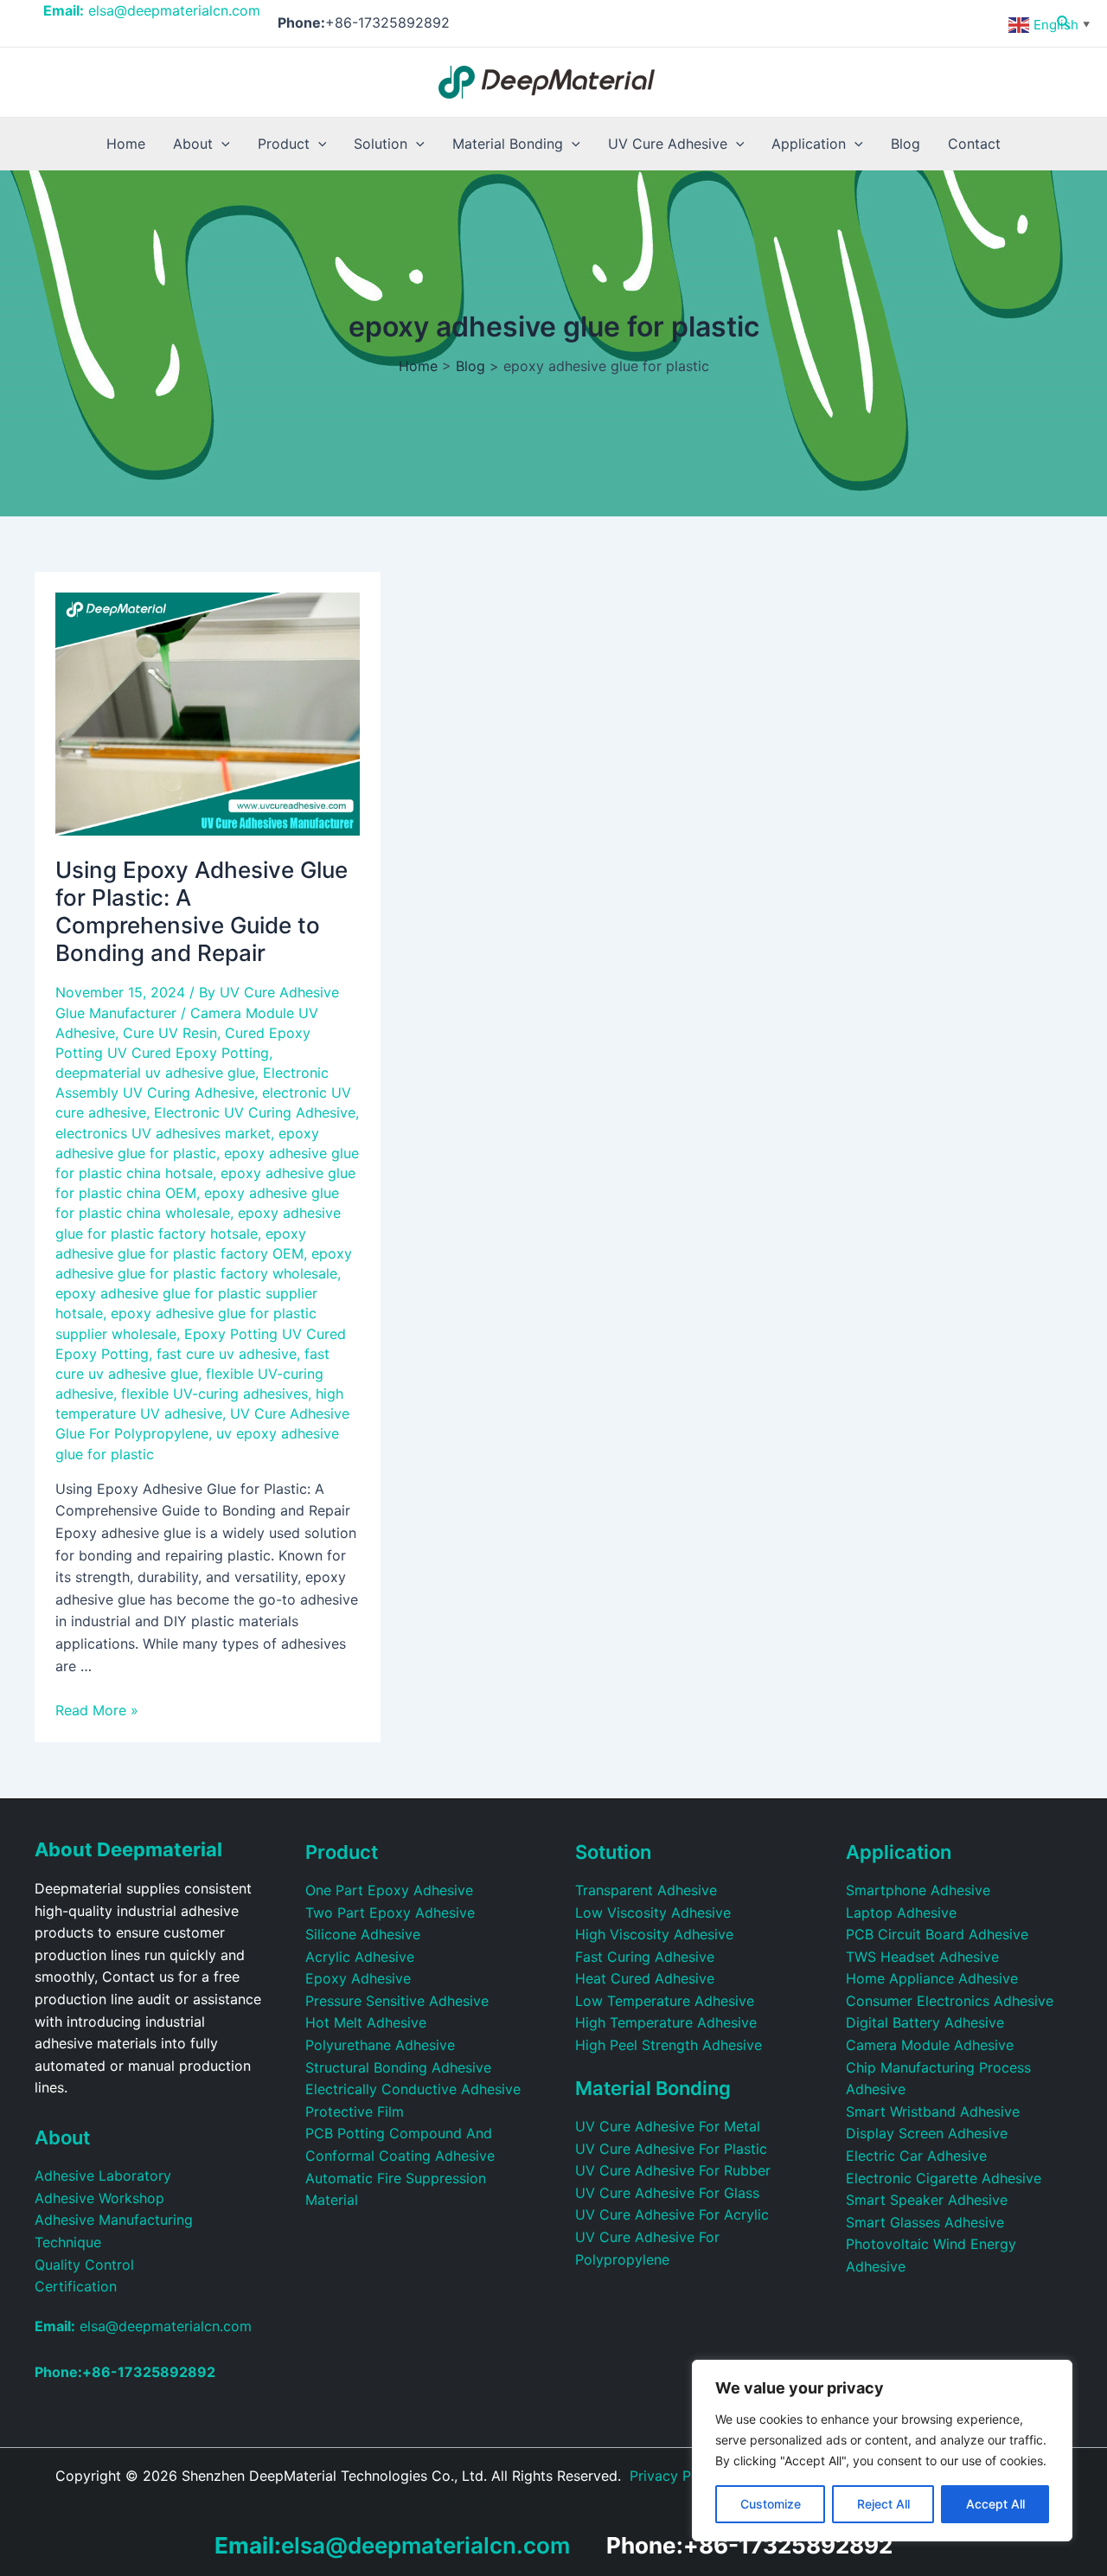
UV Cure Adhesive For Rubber (673, 2170)
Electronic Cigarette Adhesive (944, 2178)
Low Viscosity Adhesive (653, 1913)
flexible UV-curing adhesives (214, 1394)
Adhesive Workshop (99, 2198)
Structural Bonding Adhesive (398, 2067)
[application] (221, 144)
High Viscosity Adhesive (654, 1934)
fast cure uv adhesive (227, 1354)
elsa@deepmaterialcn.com (152, 10)
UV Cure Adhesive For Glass (667, 2193)
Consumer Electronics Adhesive (950, 2001)
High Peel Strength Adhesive (669, 2045)
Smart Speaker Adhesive (927, 2200)
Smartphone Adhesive (918, 1890)
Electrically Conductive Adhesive (413, 2089)
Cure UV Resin (170, 1033)
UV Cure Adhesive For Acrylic (672, 2214)
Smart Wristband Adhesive (933, 2111)
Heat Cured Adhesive (645, 1978)
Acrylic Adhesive (360, 1957)
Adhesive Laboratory (103, 2176)
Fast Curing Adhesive (645, 1957)
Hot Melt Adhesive (366, 2022)
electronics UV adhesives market (163, 1133)
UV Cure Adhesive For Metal (668, 2126)
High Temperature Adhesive (666, 2022)
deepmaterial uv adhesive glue (155, 1073)
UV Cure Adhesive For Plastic (671, 2149)
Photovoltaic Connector (601, 2498)
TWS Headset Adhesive (922, 1957)
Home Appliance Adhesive (932, 1978)
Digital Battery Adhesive (925, 2022)
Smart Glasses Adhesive (925, 2222)
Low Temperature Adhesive (665, 2001)
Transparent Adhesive (646, 1890)
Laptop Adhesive (901, 1913)
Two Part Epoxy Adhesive (390, 1913)
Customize (771, 2504)
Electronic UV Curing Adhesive (255, 1112)
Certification (76, 2286)
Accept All (995, 2504)
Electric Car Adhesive (916, 2156)
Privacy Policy (676, 2476)
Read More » (97, 1710)
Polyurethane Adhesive (380, 2045)
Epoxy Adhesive (358, 1978)
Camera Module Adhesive (930, 2045)
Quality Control (84, 2265)
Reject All (883, 2504)
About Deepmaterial (128, 1849)
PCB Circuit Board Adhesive (937, 1934)
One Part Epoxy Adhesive (389, 1890)
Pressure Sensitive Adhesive (397, 2001)
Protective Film (355, 2111)
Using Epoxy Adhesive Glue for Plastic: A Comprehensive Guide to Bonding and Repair (202, 911)
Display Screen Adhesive (927, 2133)
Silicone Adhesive (363, 1934)
